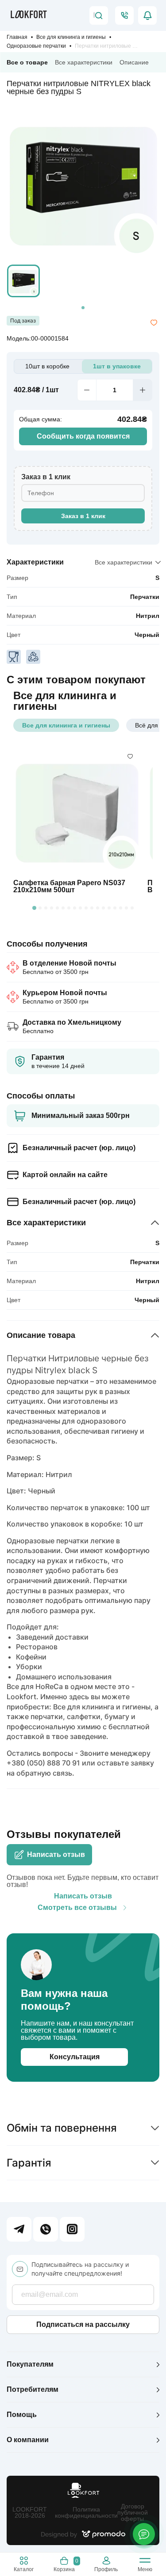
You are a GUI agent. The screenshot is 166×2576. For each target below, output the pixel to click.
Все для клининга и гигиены (71, 37)
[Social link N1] (19, 2229)
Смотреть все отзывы (77, 1908)
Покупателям (30, 2364)
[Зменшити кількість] (87, 390)
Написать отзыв (56, 1854)
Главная (17, 37)
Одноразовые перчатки (36, 46)
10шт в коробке (47, 366)
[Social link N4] (72, 2229)
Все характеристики (84, 62)
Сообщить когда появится (83, 436)
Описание (134, 62)
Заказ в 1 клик (83, 516)
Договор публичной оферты (133, 2512)
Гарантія (29, 2163)
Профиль (106, 2569)
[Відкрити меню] (145, 2562)
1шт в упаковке (117, 366)
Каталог (24, 2569)
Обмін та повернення (62, 2128)
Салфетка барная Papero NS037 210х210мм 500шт (69, 886)
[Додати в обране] (154, 323)
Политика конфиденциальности (86, 2512)
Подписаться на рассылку (83, 2324)
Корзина (66, 2565)
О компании (28, 2440)
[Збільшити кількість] (143, 390)
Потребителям (33, 2389)
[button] (23, 281)
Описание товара (41, 1335)
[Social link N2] (46, 2229)
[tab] (83, 308)
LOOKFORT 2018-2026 (30, 2512)
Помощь (22, 2415)
